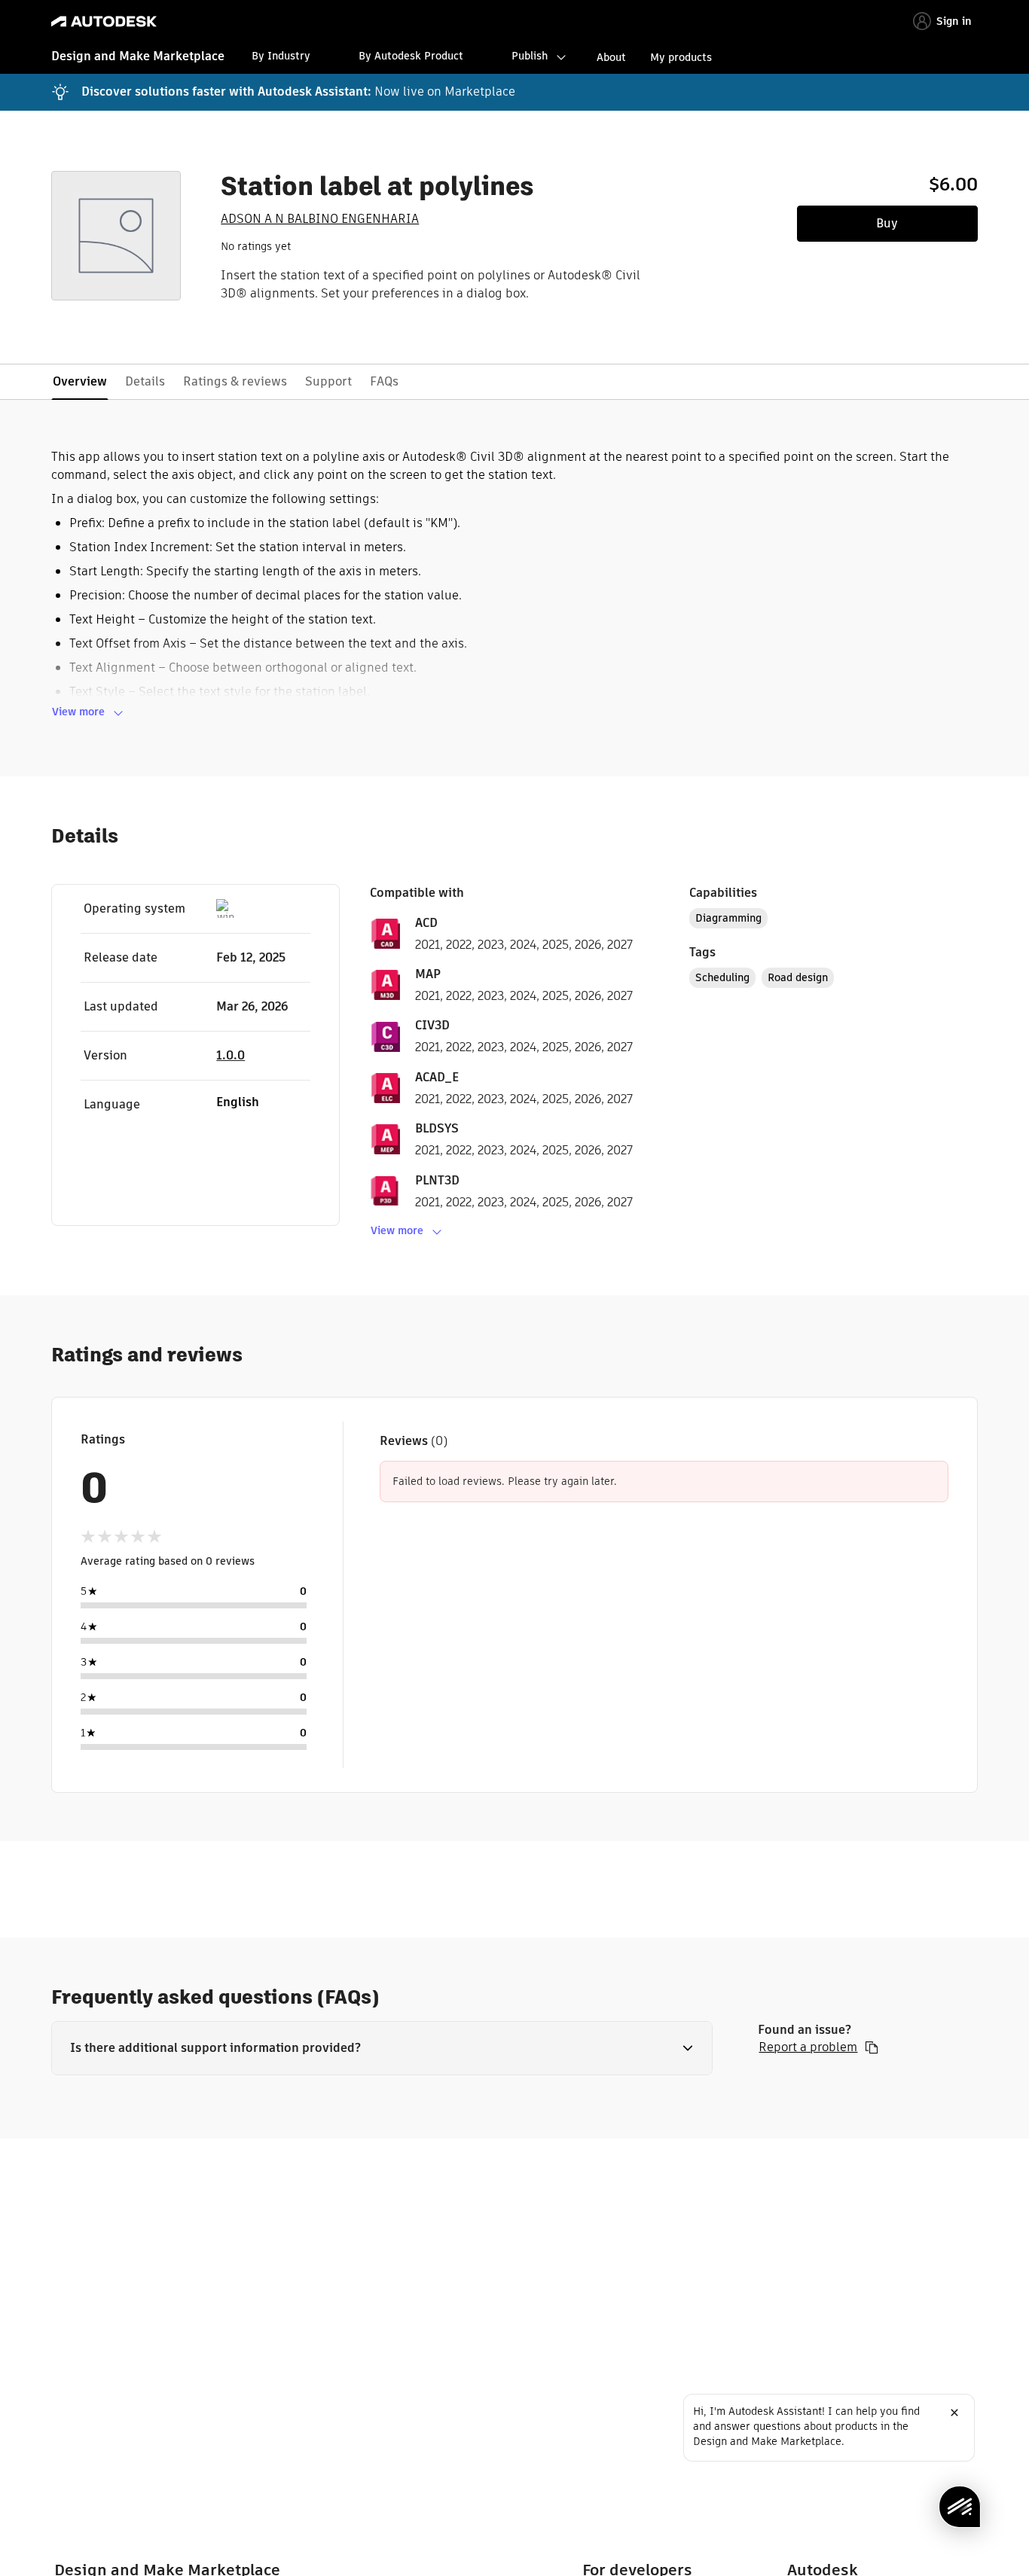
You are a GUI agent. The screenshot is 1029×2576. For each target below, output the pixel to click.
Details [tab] (145, 381)
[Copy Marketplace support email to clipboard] (872, 2047)
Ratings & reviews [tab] (235, 381)
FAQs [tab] (384, 381)
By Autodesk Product (411, 56)
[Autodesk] (104, 21)
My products (681, 57)
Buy (887, 223)
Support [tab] (328, 381)
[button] (382, 2048)
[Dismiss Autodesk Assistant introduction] (954, 2413)
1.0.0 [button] (231, 1055)
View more (78, 712)
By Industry (281, 56)
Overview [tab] (80, 381)
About (611, 57)
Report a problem (808, 2047)
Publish (530, 56)
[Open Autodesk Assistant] (960, 2507)
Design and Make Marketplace (138, 56)
